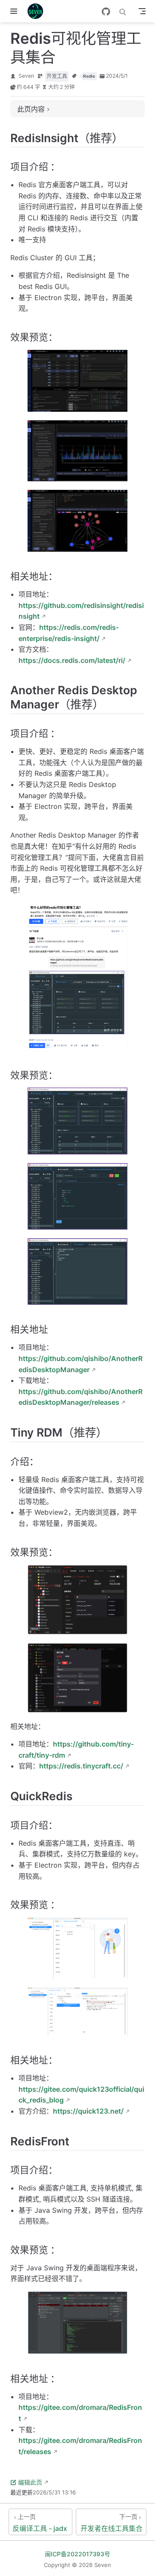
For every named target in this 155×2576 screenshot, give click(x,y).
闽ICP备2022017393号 (77, 2554)
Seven (26, 76)
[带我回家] (38, 11)
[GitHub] (106, 12)
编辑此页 (30, 2482)
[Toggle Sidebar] (15, 11)
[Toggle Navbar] (142, 11)
